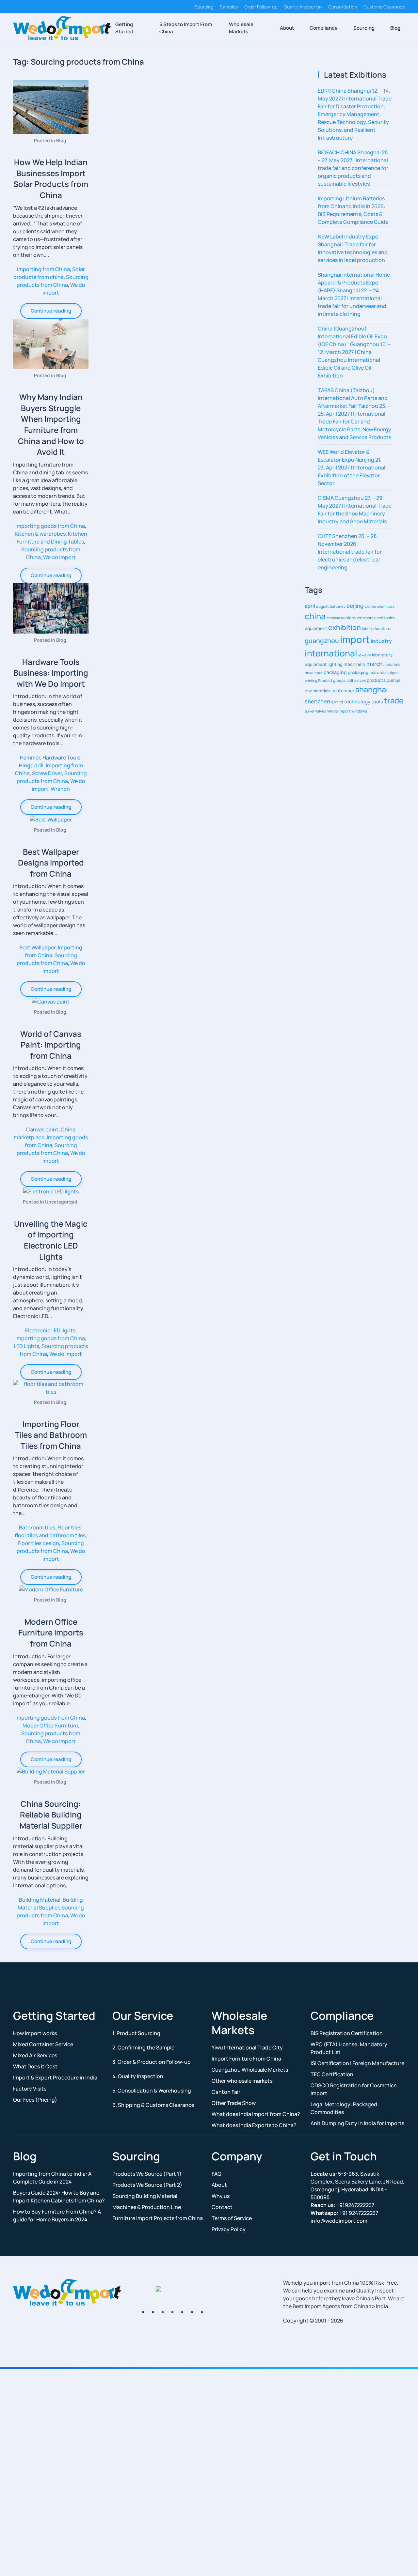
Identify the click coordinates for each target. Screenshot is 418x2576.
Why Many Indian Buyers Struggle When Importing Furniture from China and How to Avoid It (51, 424)
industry (381, 641)
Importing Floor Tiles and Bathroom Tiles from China (51, 1435)
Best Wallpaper (37, 947)
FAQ (217, 2174)
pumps (394, 680)
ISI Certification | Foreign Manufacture (357, 2063)
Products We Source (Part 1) (147, 2174)
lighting (335, 664)
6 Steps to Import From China (186, 28)
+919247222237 (342, 2205)
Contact (222, 2207)
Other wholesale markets (242, 2081)
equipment (316, 628)
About (287, 28)
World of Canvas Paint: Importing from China (51, 1045)
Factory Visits (30, 2089)
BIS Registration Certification (347, 2033)
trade (394, 700)
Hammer (30, 758)
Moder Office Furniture (50, 1725)
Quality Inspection (303, 7)
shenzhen (317, 701)
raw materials (318, 691)
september (343, 690)
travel (309, 711)
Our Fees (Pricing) (35, 2100)
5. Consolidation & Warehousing (152, 2091)
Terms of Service (232, 2218)
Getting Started (124, 28)
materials (392, 664)
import (355, 639)
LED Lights (26, 1346)
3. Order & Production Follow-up (152, 2062)
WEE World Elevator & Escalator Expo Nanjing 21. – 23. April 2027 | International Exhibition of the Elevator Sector (352, 468)
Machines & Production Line (147, 2207)
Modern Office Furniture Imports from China (51, 1633)
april (310, 606)
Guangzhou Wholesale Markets (250, 2070)
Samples (229, 7)
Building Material (40, 1900)
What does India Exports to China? (254, 2125)
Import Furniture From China (246, 2059)
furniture (382, 629)
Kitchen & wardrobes (40, 534)
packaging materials (368, 672)
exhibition (345, 627)
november (314, 673)
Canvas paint (42, 1129)
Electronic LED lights (50, 1330)
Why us (221, 2196)
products (376, 680)
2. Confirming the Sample (143, 2047)
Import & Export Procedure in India (55, 2078)
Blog (395, 28)
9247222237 (344, 2213)
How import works (35, 2033)
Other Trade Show (234, 2103)
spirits (337, 702)
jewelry (365, 655)
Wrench (60, 789)
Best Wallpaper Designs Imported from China (51, 863)
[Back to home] (62, 28)
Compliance (324, 28)
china (315, 616)
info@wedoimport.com (339, 2221)
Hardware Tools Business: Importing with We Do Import (51, 673)
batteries (338, 606)
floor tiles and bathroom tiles (50, 1535)
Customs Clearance (384, 7)
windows (359, 711)
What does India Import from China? (256, 2114)
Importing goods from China (50, 526)
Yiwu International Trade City (247, 2047)
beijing (355, 606)
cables (370, 606)
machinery (354, 664)
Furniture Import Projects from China (158, 2218)
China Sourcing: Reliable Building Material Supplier (51, 1815)
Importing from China (43, 269)
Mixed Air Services (35, 2055)
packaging (335, 672)
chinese (333, 618)
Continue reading (51, 311)
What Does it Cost (35, 2066)
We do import (59, 557)
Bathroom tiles (37, 1527)
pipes (394, 673)
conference (352, 618)
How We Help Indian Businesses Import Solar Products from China (51, 178)
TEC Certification (332, 2074)
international (331, 653)
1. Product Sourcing (136, 2033)
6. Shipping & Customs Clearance (153, 2105)
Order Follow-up (261, 7)
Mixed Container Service (43, 2044)
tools (377, 701)
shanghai (372, 689)
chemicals (386, 606)
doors (368, 618)
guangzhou (322, 641)
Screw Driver (47, 773)
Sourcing (204, 7)
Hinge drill (31, 765)
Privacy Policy (229, 2229)
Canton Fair (226, 2092)
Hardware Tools (61, 758)
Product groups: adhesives (342, 680)
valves (321, 711)
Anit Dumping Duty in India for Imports (357, 2123)
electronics (385, 618)
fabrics (368, 629)
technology (357, 701)
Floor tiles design (38, 1543)
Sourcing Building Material (145, 2196)
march (374, 664)
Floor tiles (69, 1527)
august (322, 606)
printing (311, 681)
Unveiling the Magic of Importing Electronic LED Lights (51, 1240)
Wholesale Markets (241, 28)
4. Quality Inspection (138, 2076)
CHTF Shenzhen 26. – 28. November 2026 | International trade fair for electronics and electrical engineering (350, 552)
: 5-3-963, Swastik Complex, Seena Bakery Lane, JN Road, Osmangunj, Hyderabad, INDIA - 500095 (357, 2185)
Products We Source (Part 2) (147, 2185)
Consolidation (343, 7)
